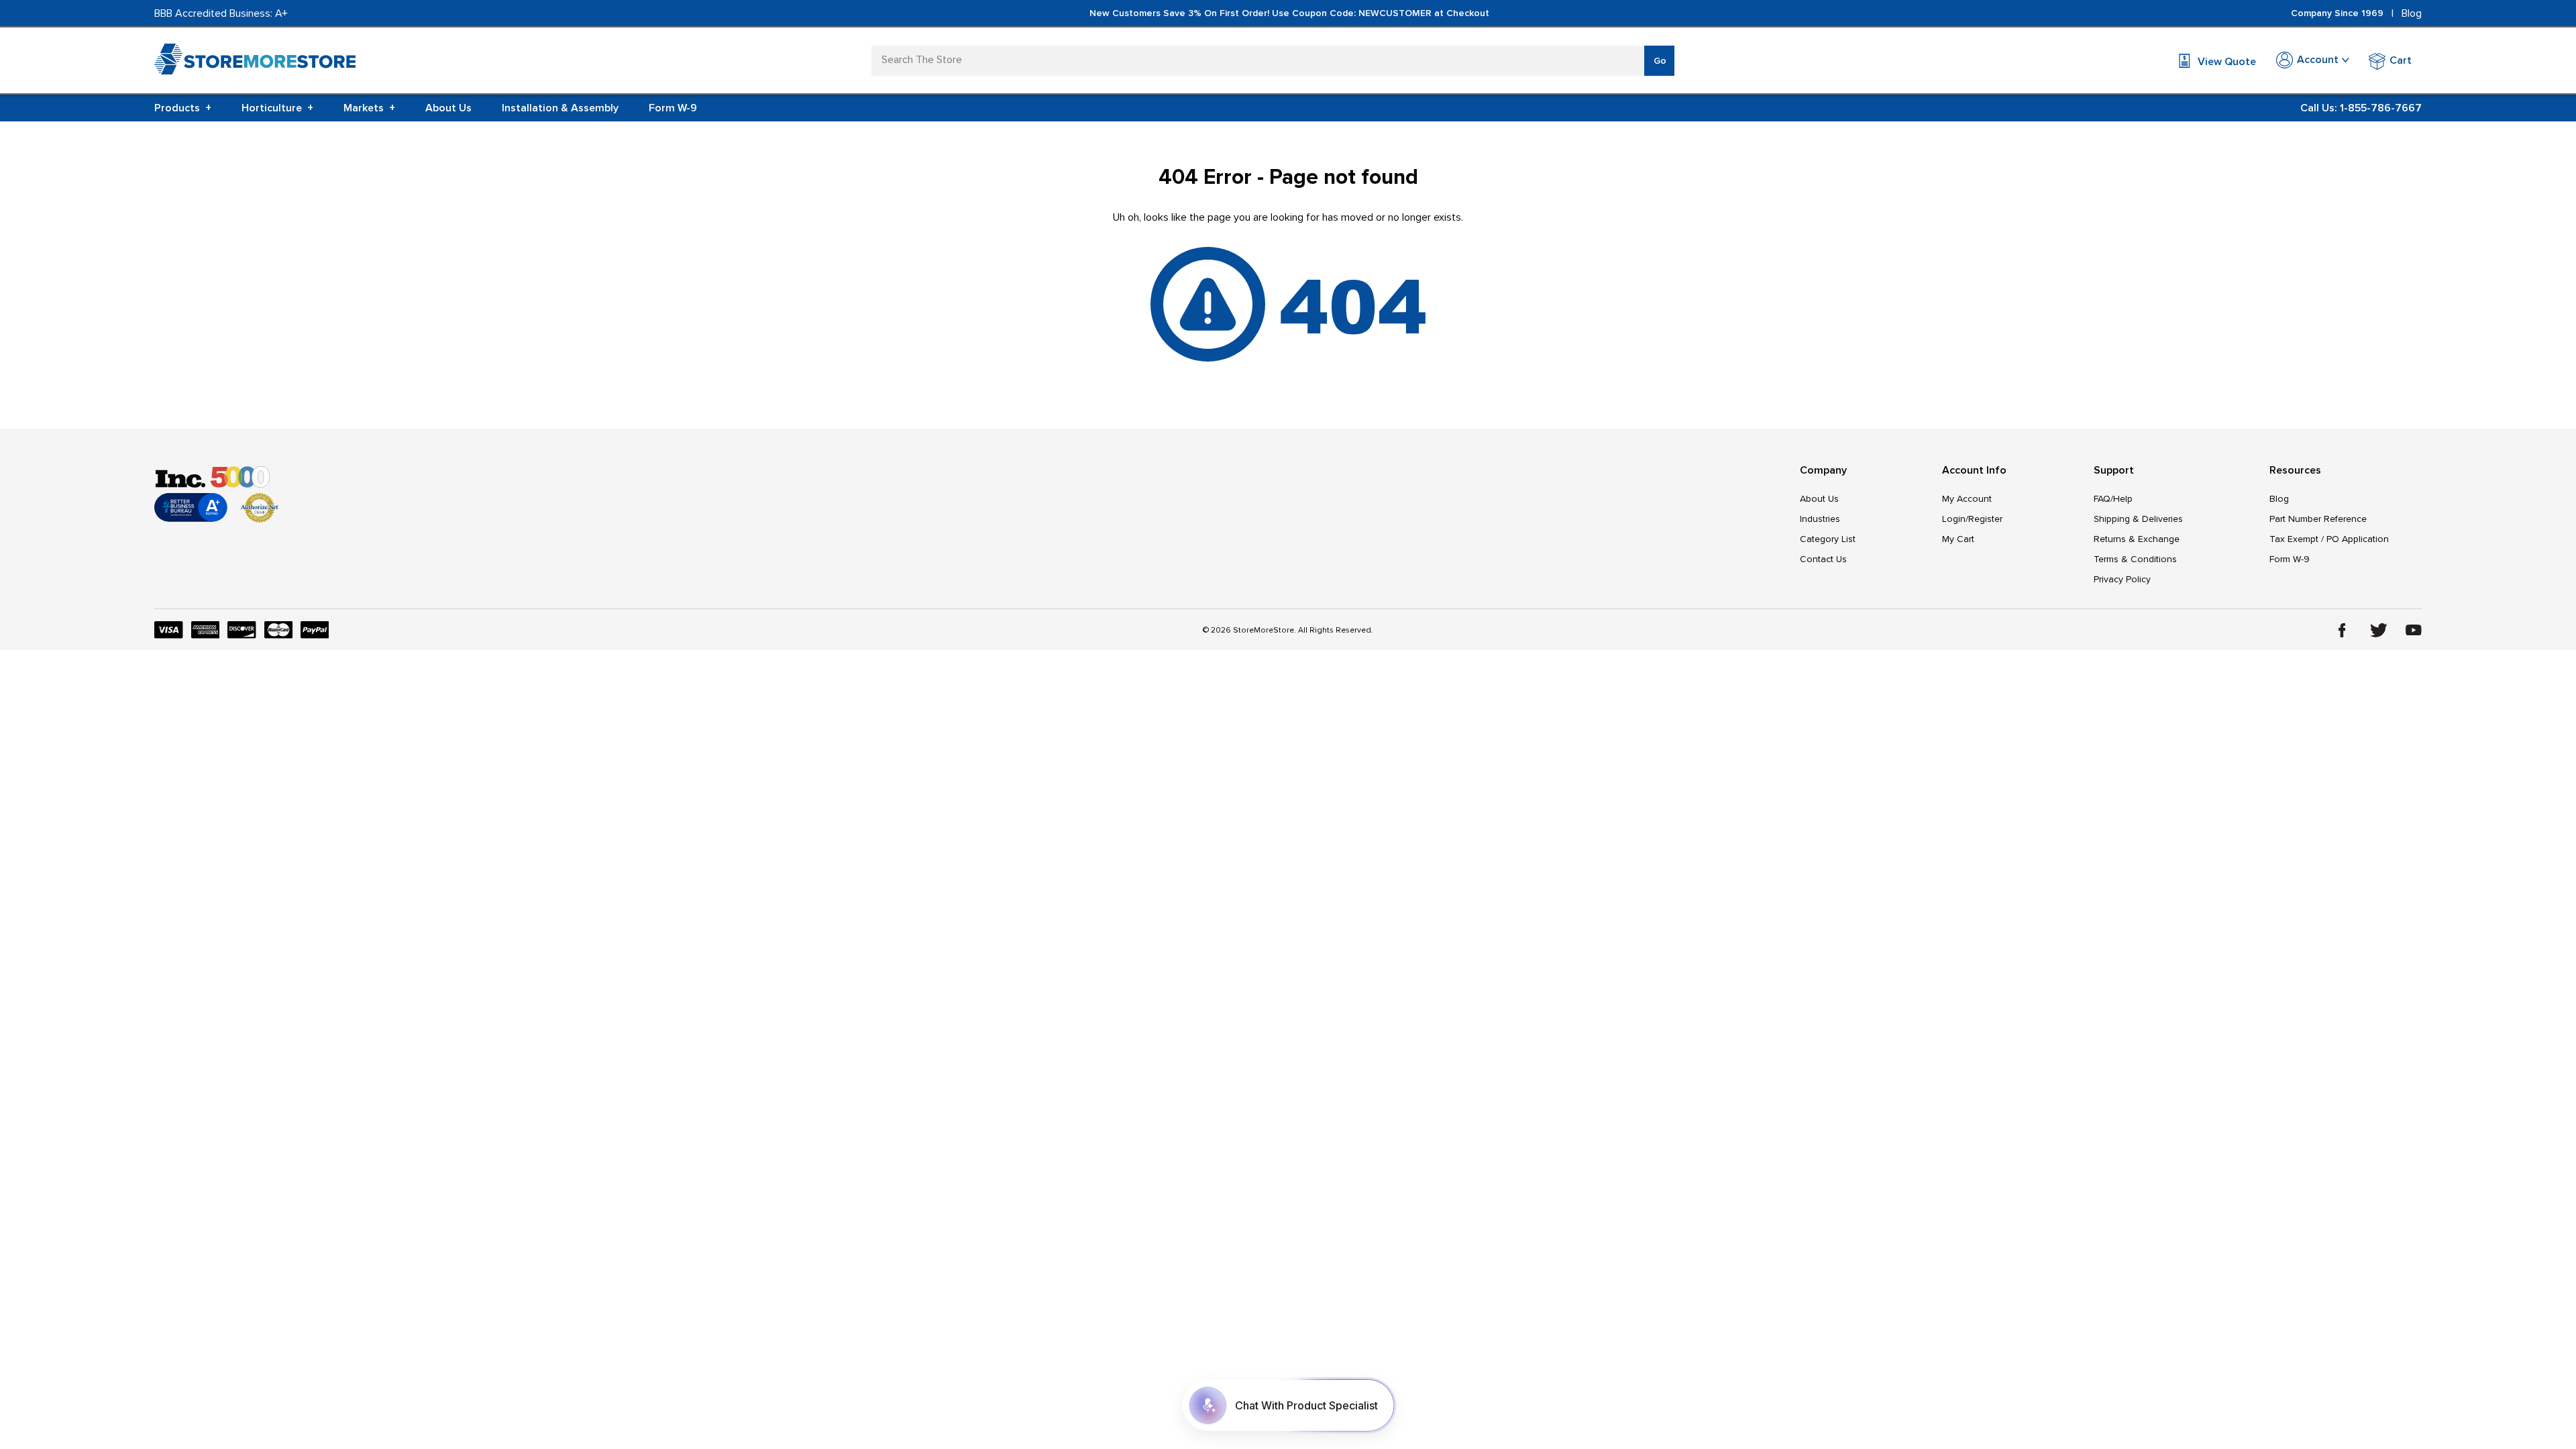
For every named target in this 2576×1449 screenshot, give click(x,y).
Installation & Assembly (560, 108)
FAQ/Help (2113, 499)
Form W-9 (673, 108)
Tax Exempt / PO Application (2329, 539)
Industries (1820, 519)
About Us (448, 108)
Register (1985, 519)
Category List (1828, 539)
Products (183, 108)
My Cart (1958, 539)
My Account (1967, 499)
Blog (2412, 13)
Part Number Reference (2318, 519)
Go (1660, 61)
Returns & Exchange (2137, 539)
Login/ (1955, 519)
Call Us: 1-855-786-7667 (2361, 108)
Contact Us (1823, 559)
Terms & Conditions (2135, 559)
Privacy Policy (2122, 579)
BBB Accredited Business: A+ (221, 13)
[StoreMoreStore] (255, 62)
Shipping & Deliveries (2138, 519)
